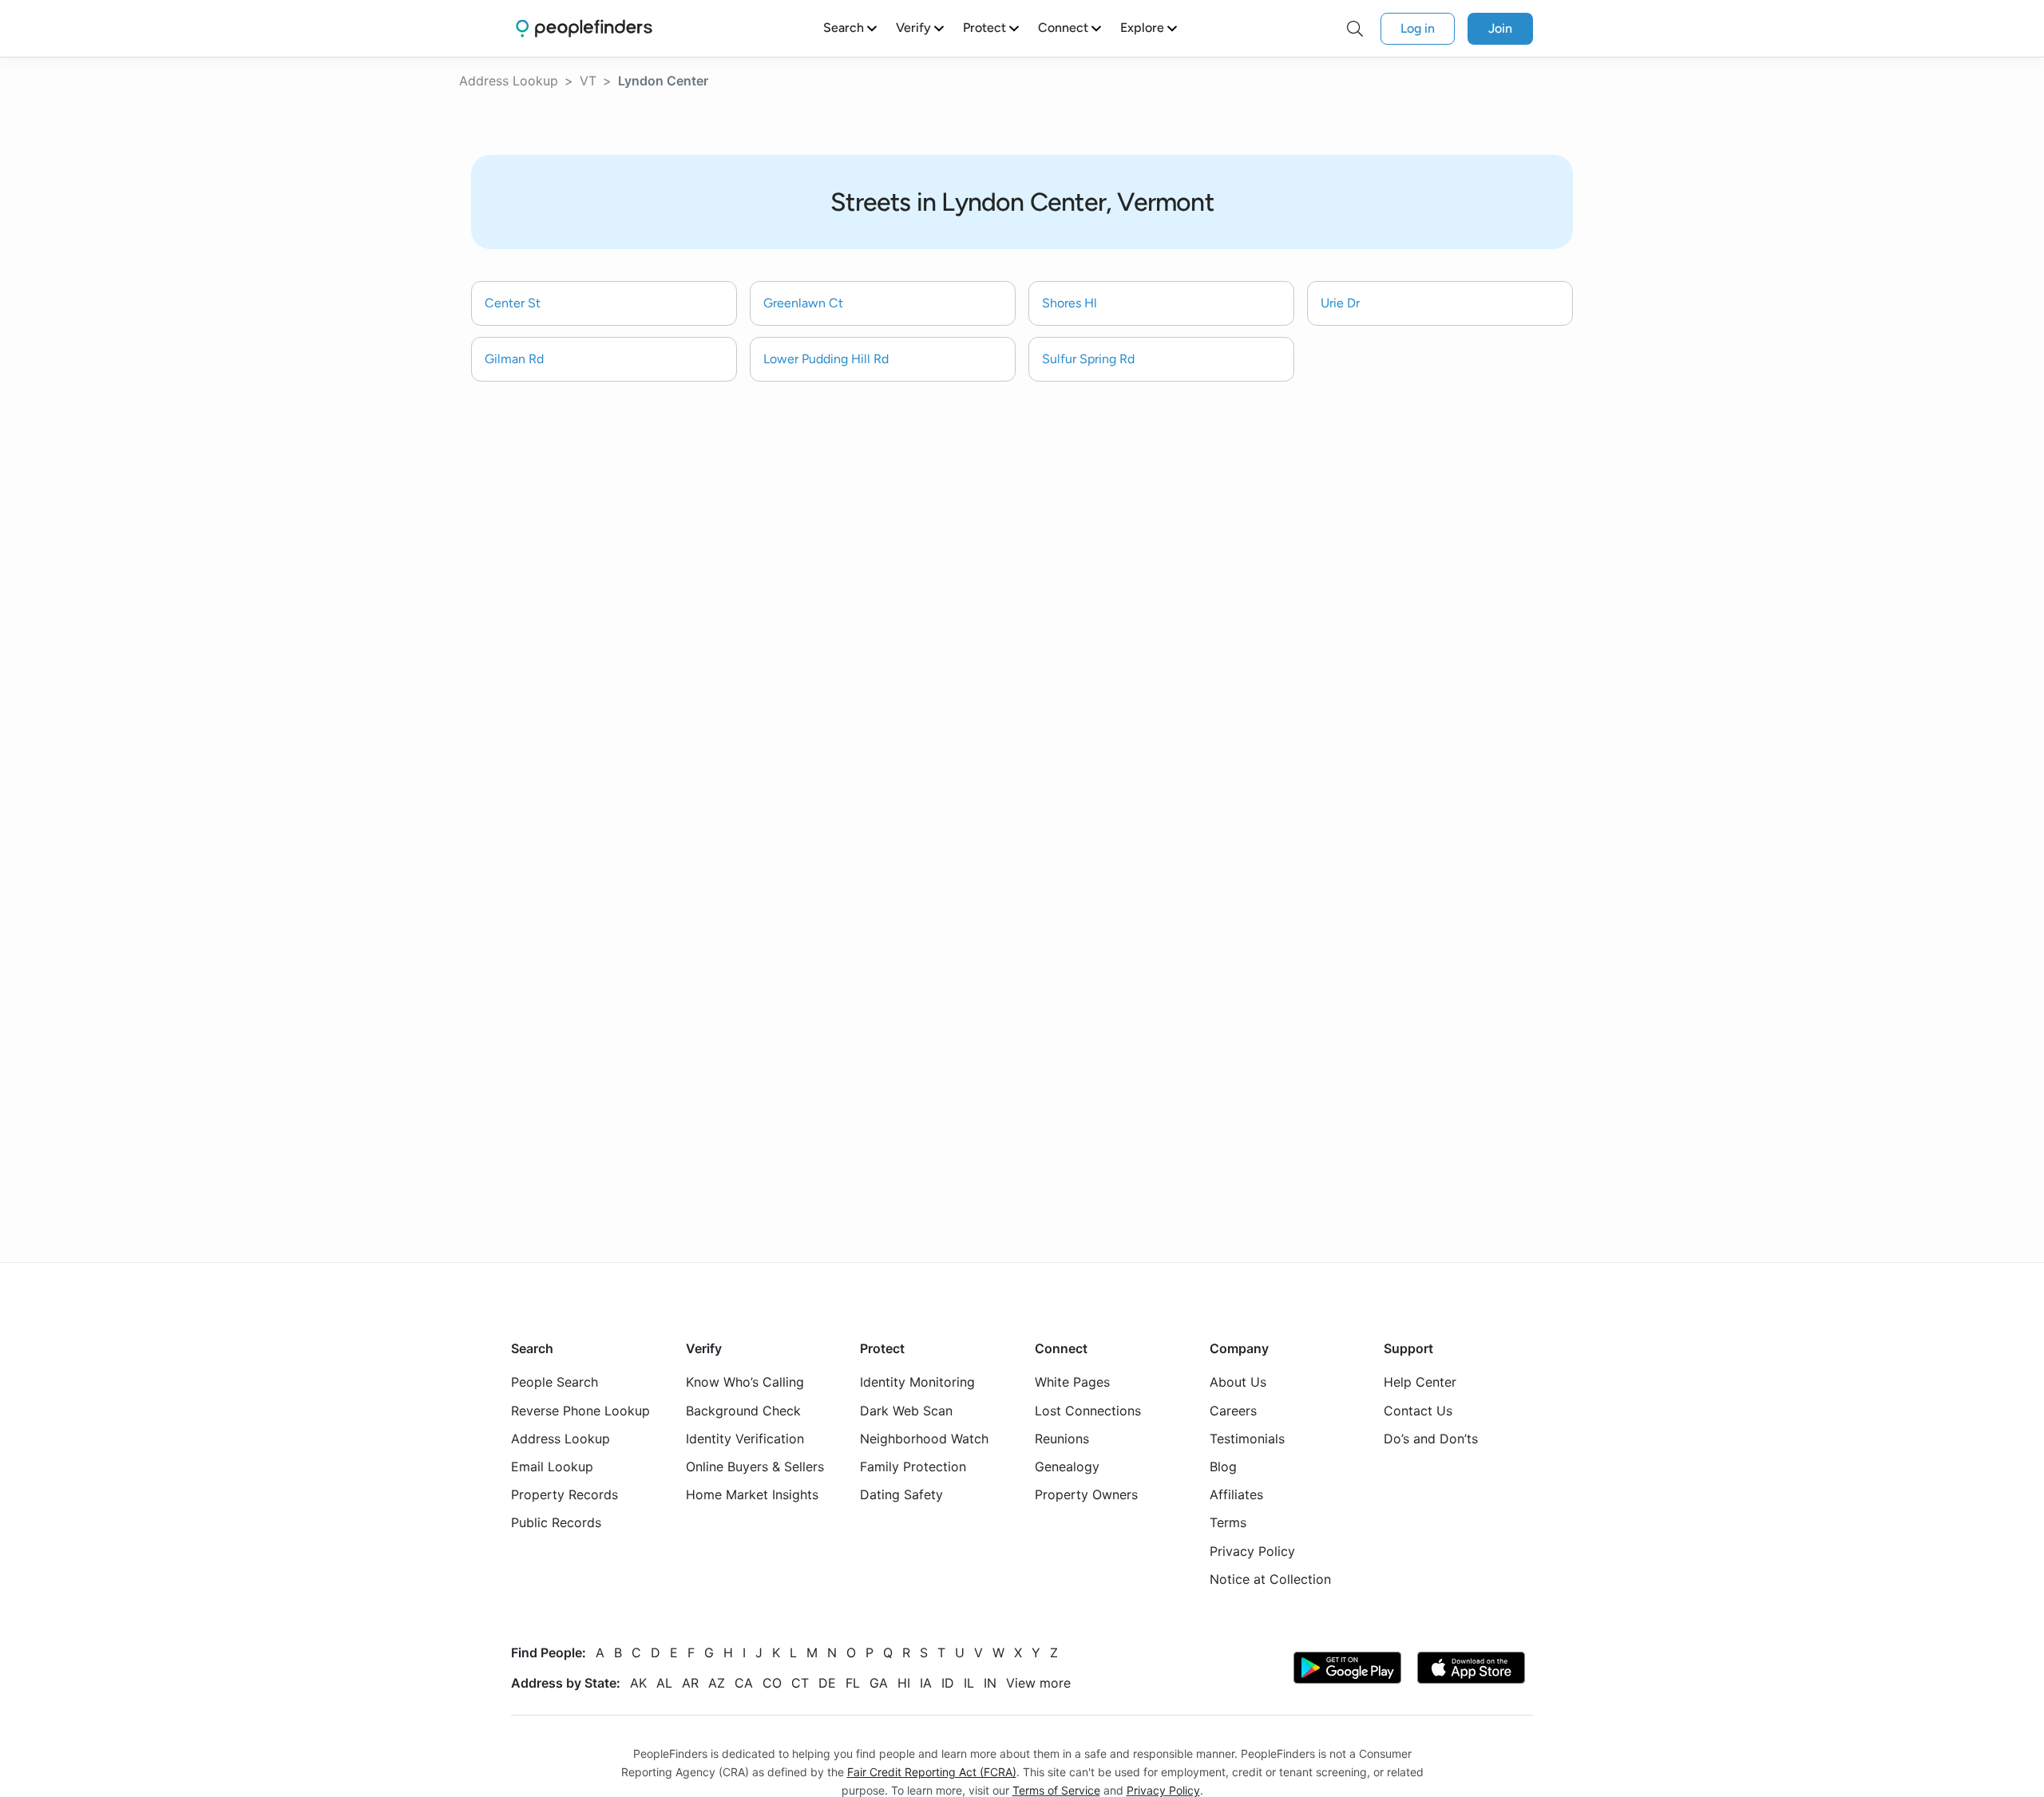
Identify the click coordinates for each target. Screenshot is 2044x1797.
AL (664, 1682)
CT (800, 1682)
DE (827, 1682)
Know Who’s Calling (745, 1382)
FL (853, 1682)
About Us (1238, 1382)
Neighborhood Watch (924, 1438)
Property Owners (1086, 1494)
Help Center (1420, 1382)
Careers (1233, 1410)
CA (744, 1682)
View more (1038, 1682)
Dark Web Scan (906, 1410)
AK (638, 1682)
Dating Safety (901, 1494)
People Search (555, 1382)
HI (904, 1682)
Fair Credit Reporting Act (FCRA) (932, 1772)
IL (969, 1682)
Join (1500, 28)
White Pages (1072, 1382)
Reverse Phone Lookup (580, 1410)
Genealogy (1067, 1466)
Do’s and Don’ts (1431, 1438)
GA (879, 1682)
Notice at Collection (1270, 1578)
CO (772, 1682)
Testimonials (1247, 1438)
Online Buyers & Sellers (755, 1466)
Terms (1228, 1522)
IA (926, 1682)
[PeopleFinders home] (584, 28)
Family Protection (913, 1466)
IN (990, 1682)
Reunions (1062, 1438)
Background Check (743, 1410)
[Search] (1355, 29)
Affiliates (1236, 1494)
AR (690, 1682)
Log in (1418, 28)
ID (948, 1682)
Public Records (556, 1522)
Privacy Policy (1252, 1550)
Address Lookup (509, 81)
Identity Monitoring (917, 1382)
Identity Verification (745, 1438)
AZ (717, 1682)
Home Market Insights (752, 1494)
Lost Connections (1088, 1410)
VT (588, 81)
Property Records (564, 1494)
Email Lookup (552, 1466)
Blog (1223, 1466)
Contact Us (1418, 1410)
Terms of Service (1056, 1790)
